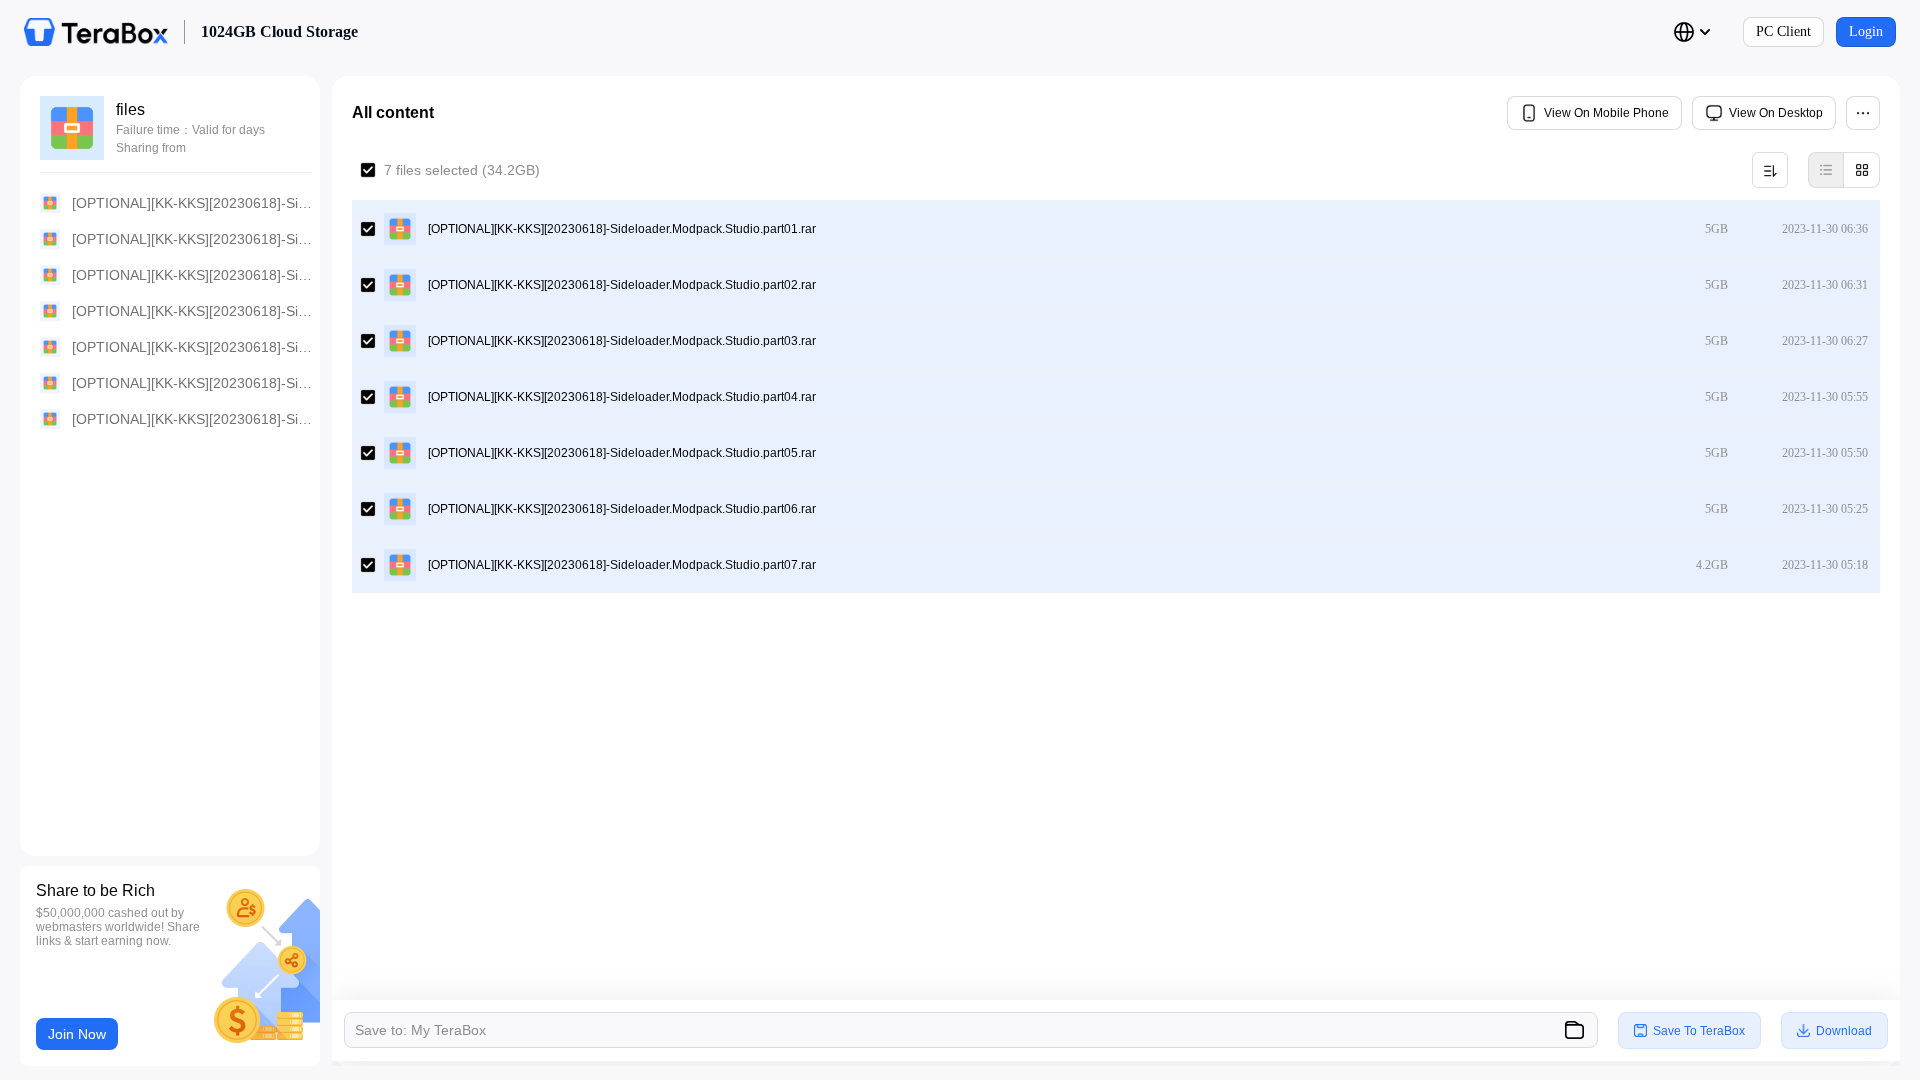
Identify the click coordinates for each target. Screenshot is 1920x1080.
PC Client (1783, 31)
